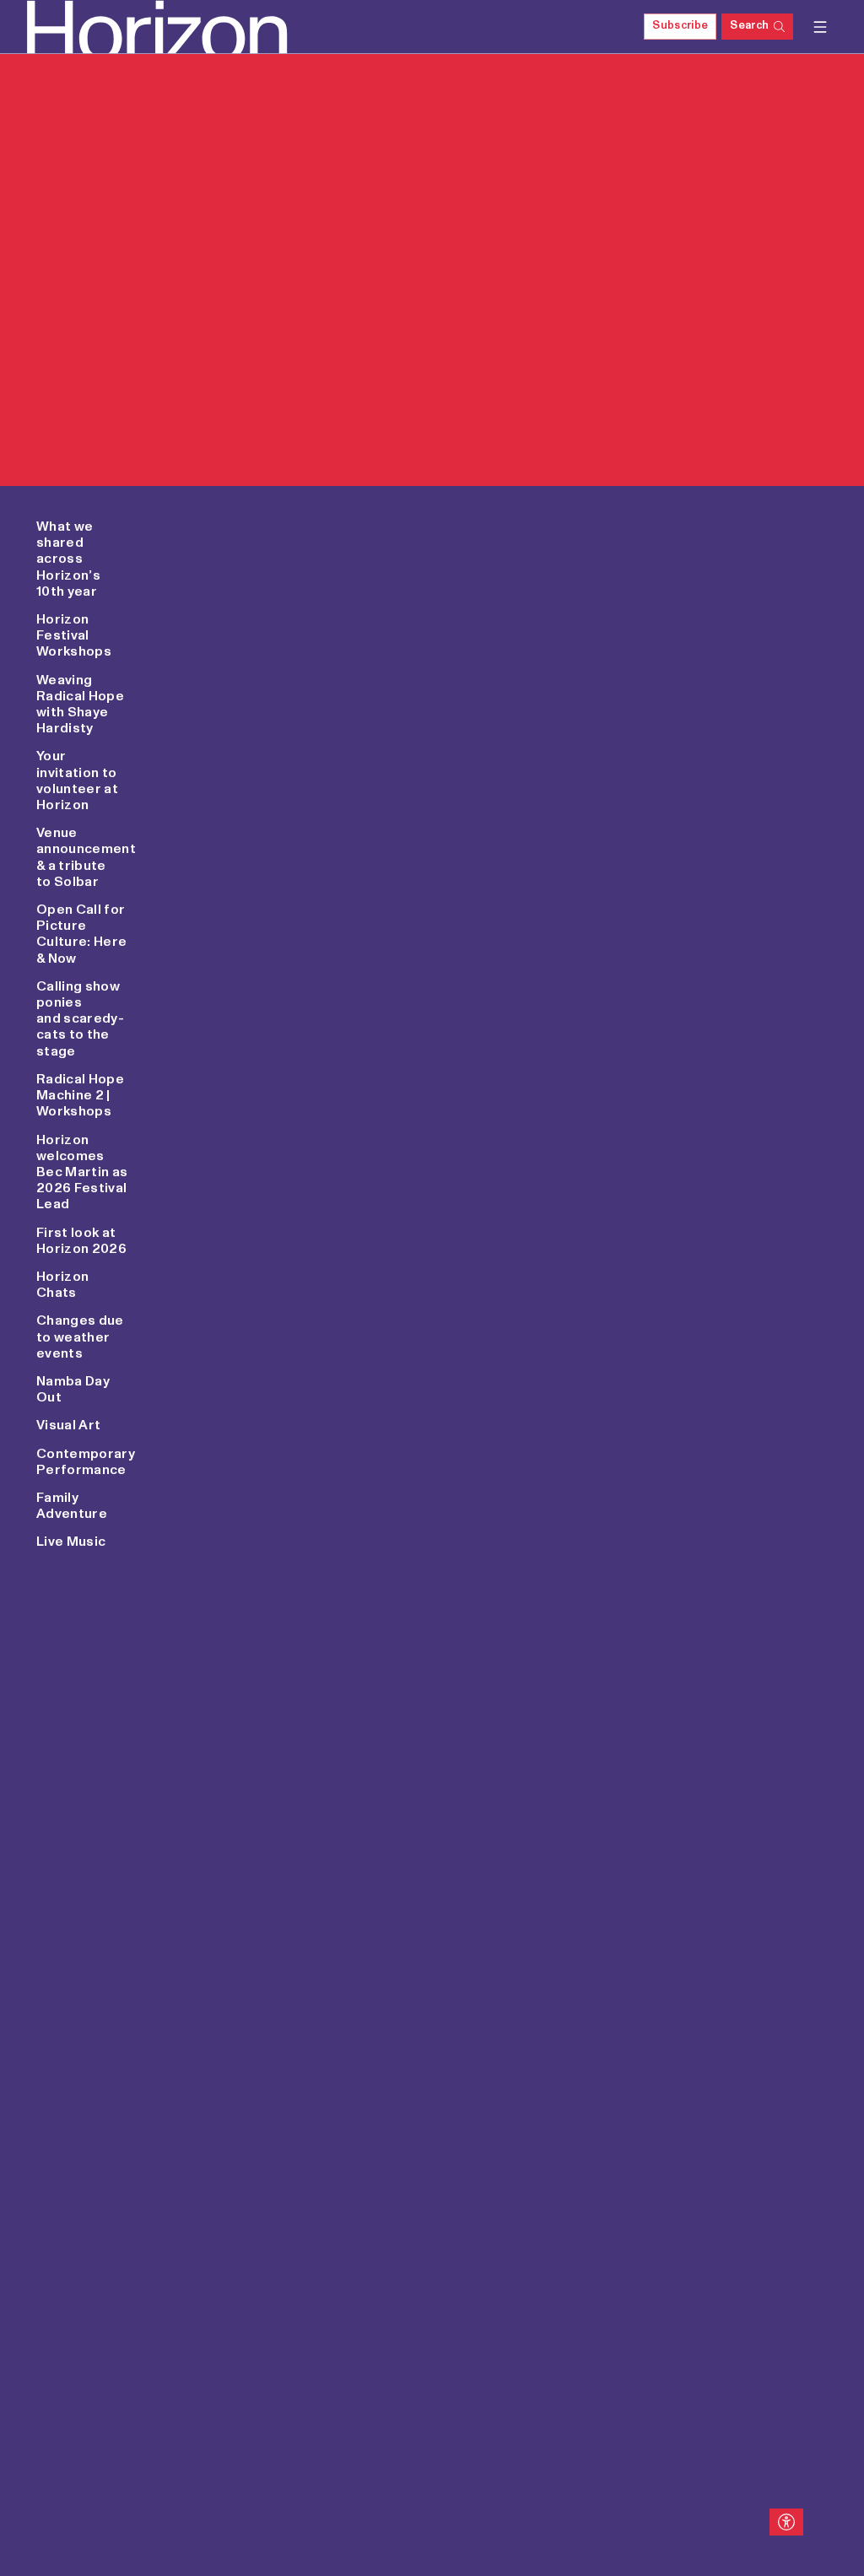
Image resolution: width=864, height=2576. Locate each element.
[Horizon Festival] (111, 27)
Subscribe (680, 26)
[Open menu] (820, 27)
